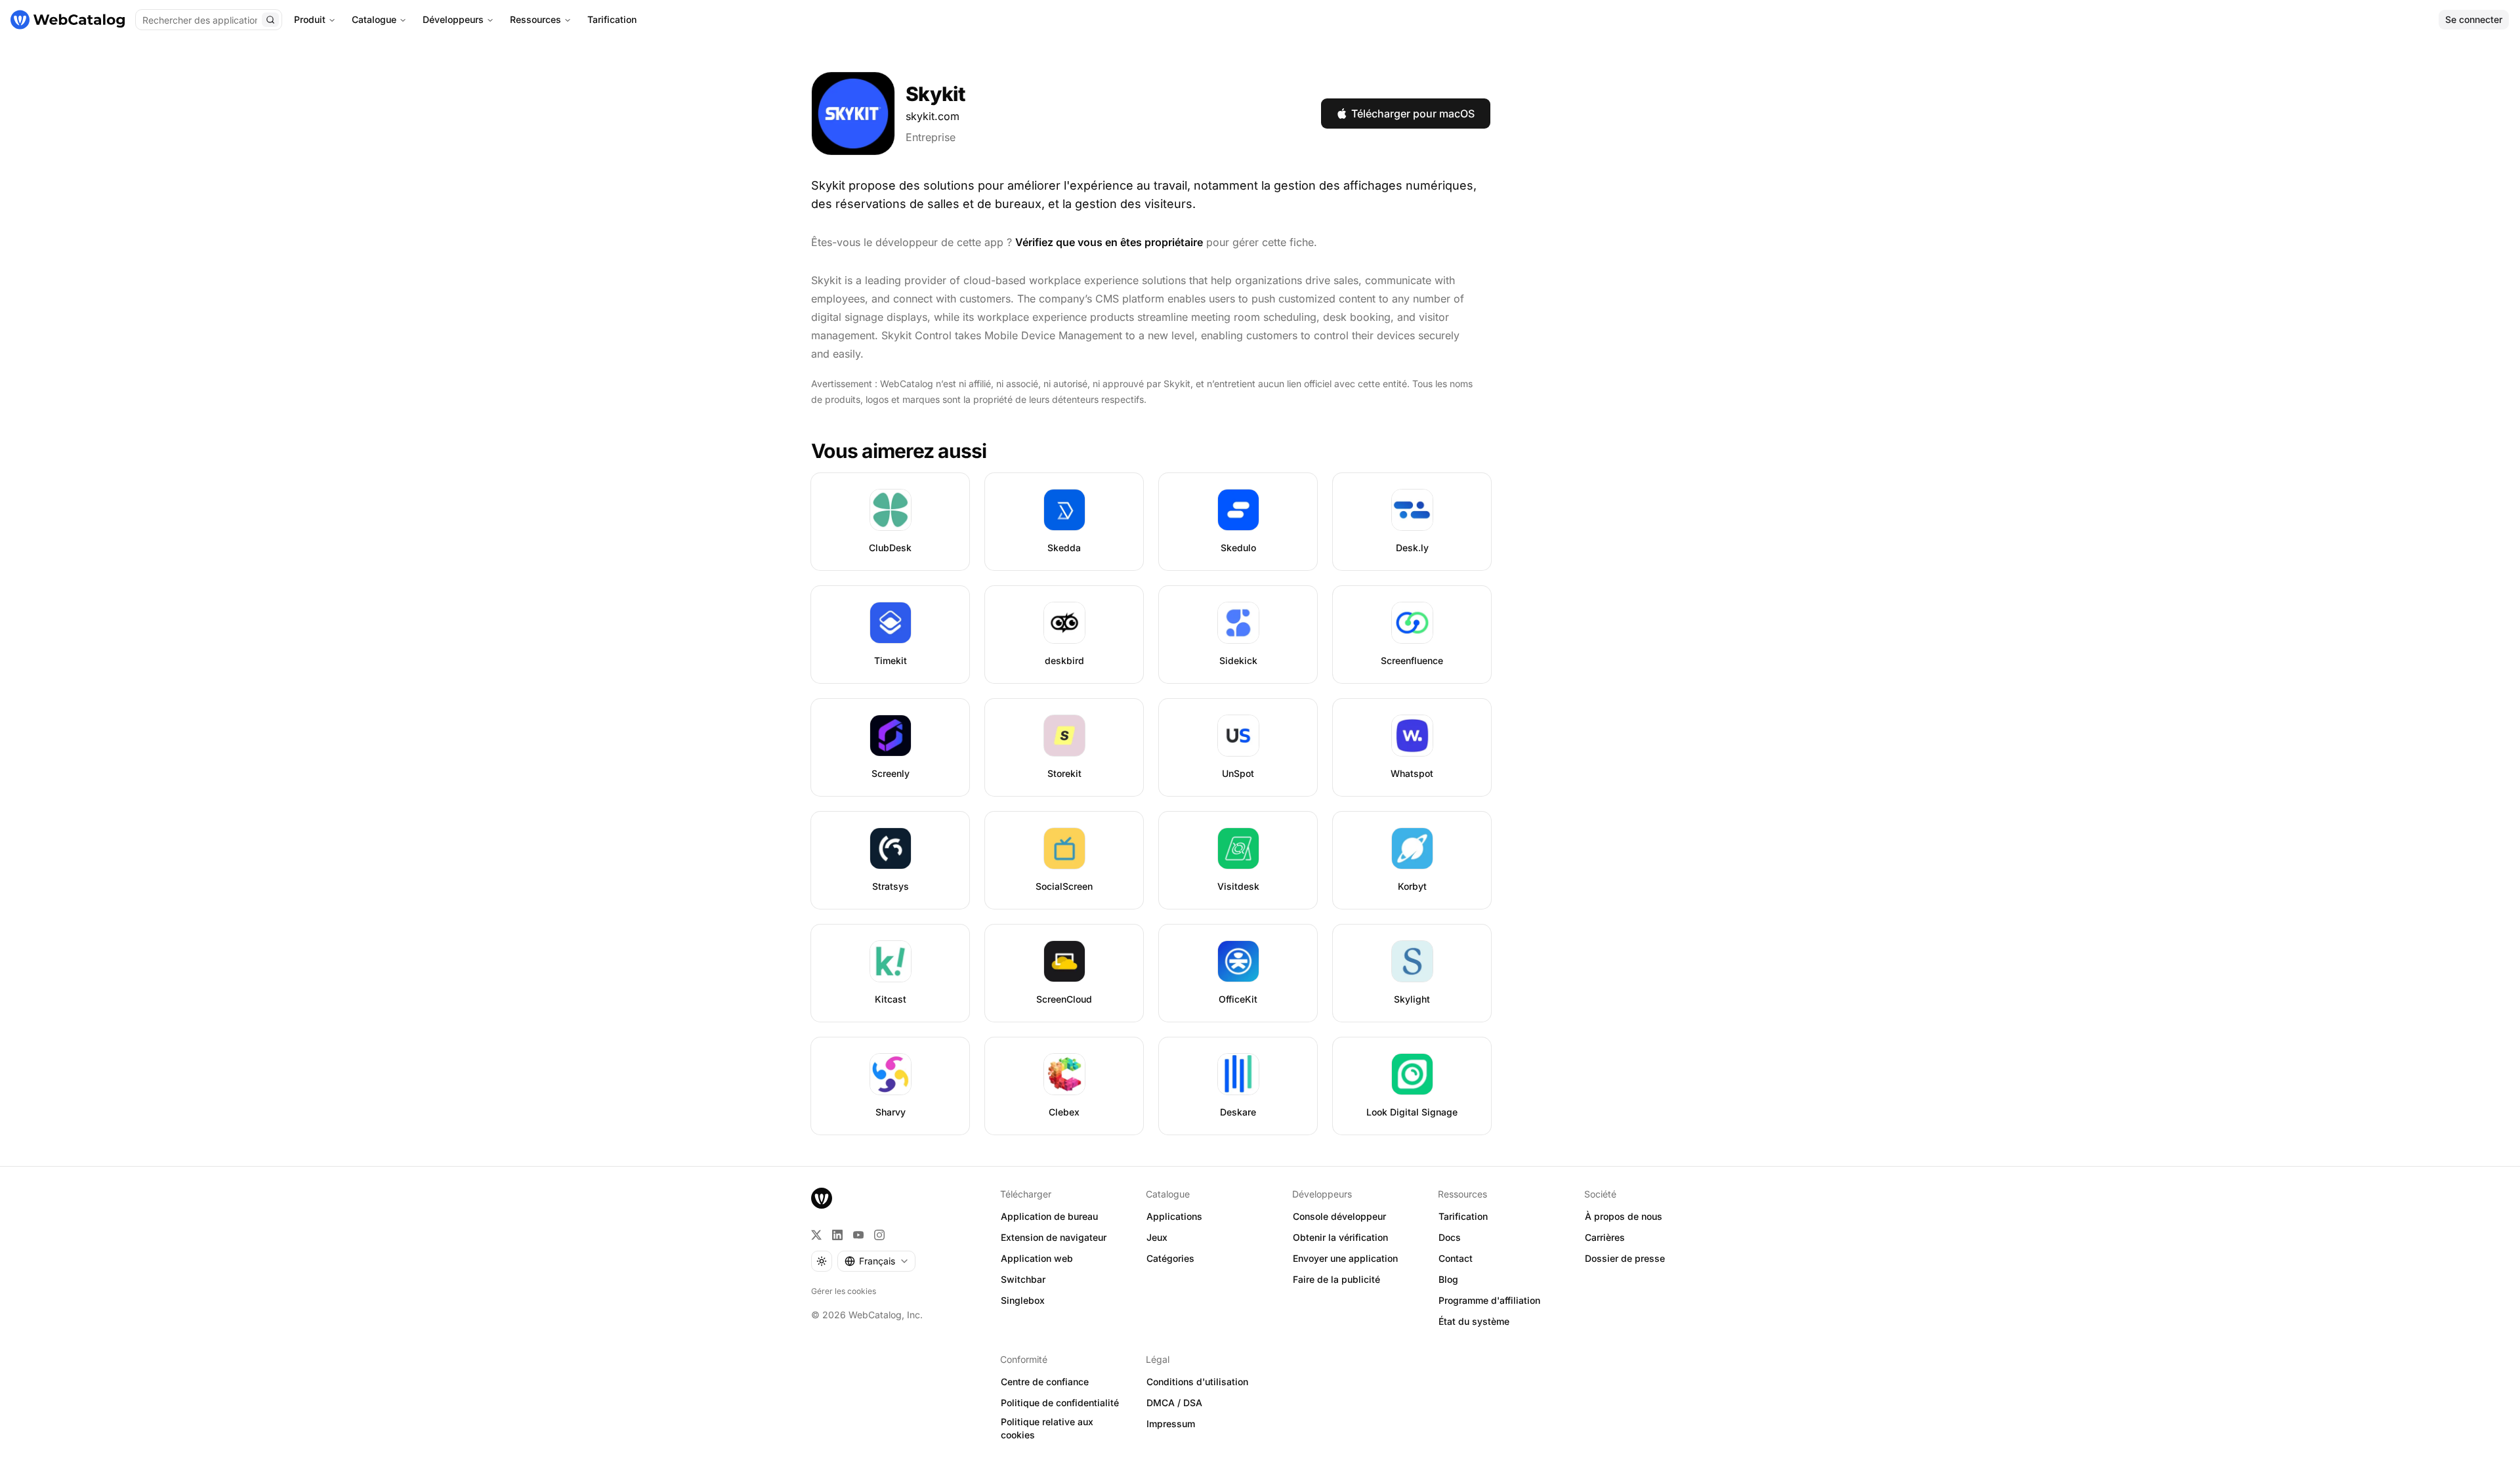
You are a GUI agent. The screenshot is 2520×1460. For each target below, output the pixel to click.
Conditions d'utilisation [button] (1197, 1382)
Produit (310, 19)
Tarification (612, 19)
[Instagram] (879, 1235)
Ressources (535, 19)
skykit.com (933, 116)
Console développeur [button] (1339, 1216)
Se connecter (2474, 19)
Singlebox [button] (1023, 1300)
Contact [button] (1456, 1258)
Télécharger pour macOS (1413, 114)
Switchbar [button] (1023, 1279)
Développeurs (453, 19)
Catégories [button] (1170, 1258)
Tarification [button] (1463, 1216)
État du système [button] (1474, 1321)
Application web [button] (1037, 1258)
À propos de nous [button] (1624, 1216)
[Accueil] (68, 20)
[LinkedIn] (837, 1235)
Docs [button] (1450, 1237)
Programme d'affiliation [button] (1489, 1300)
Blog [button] (1448, 1279)
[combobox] (876, 1261)
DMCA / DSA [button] (1174, 1403)
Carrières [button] (1605, 1237)
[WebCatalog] (822, 1198)
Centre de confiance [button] (1045, 1382)
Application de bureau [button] (1049, 1216)
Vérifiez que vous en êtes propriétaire (1109, 242)
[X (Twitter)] (816, 1235)
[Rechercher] (270, 20)
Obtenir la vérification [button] (1340, 1237)
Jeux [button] (1157, 1237)
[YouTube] (858, 1235)
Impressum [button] (1171, 1424)
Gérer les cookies (844, 1291)
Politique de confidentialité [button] (1060, 1403)
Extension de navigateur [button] (1054, 1237)
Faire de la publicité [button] (1336, 1279)
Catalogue (374, 19)
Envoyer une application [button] (1345, 1258)
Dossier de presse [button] (1625, 1258)
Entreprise (931, 137)
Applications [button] (1174, 1216)
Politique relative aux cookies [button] (1047, 1429)
